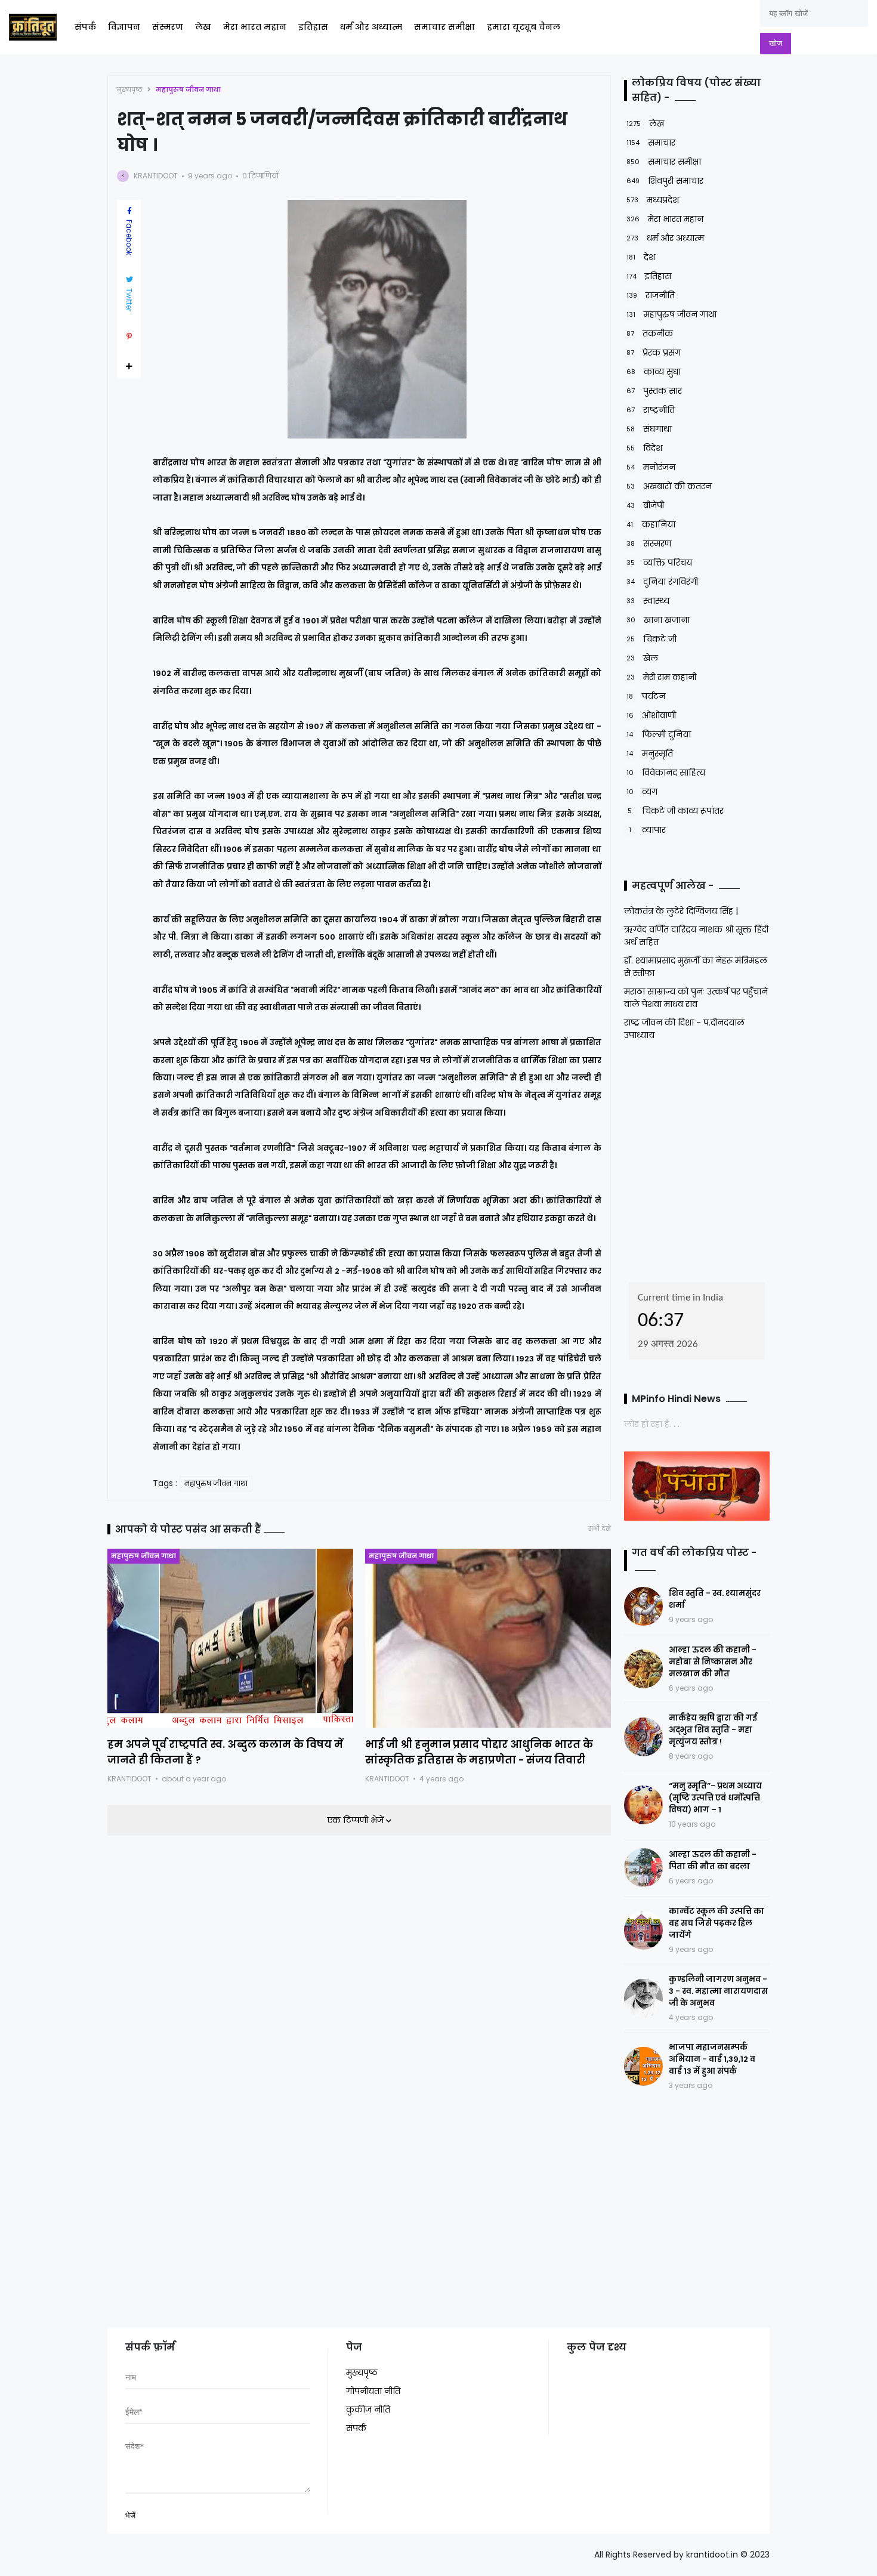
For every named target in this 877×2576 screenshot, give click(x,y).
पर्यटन (646, 696)
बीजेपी (645, 505)
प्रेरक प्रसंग (654, 353)
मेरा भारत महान (255, 27)
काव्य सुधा (654, 372)
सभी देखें (600, 1529)
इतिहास (313, 27)
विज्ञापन (124, 27)
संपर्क (85, 27)
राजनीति (651, 295)
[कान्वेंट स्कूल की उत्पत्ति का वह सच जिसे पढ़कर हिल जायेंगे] (643, 1930)
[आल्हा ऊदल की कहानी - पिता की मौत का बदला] (643, 1868)
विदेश (644, 448)
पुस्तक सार (654, 391)
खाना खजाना (658, 620)
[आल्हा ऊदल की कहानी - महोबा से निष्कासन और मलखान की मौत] (643, 1669)
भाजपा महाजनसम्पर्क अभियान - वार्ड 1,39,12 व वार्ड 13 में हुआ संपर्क (712, 2059)
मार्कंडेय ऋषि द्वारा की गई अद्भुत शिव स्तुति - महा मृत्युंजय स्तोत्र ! (713, 1730)
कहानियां (651, 524)
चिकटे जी (651, 639)
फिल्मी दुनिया (659, 734)
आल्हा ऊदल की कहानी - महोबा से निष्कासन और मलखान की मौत (713, 1662)
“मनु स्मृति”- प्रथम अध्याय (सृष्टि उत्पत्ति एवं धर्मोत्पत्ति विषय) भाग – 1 (715, 1798)
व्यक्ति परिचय (659, 563)
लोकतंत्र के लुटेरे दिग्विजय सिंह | (681, 911)
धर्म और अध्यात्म (371, 27)
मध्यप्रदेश (653, 200)
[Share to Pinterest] (129, 336)
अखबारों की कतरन (669, 486)
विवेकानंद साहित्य (666, 773)
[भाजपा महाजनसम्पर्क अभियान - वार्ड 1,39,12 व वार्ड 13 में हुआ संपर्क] (643, 2066)
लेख (203, 27)
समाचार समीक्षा (444, 27)
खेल (642, 658)
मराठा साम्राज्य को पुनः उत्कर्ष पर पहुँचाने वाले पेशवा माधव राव (696, 998)
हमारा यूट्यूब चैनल (524, 27)
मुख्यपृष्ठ (130, 89)
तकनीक (650, 333)
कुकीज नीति (368, 2410)
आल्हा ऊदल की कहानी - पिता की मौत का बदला (713, 1860)
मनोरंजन (651, 467)
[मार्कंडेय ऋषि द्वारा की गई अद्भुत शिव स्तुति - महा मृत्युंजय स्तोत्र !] (643, 1737)
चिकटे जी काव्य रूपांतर (676, 811)
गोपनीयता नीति (373, 2391)
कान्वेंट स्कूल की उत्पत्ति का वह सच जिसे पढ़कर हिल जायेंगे (717, 1923)
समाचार (651, 143)
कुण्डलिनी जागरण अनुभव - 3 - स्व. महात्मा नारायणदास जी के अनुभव (718, 1991)
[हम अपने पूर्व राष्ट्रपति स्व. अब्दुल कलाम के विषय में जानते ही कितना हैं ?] (230, 1638)
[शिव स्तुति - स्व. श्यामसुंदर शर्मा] (643, 1606)
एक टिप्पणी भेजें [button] (356, 1820)
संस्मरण (168, 27)
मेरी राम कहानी (661, 677)
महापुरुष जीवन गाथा (188, 89)
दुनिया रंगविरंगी (662, 582)
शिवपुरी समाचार (665, 181)
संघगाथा (649, 429)
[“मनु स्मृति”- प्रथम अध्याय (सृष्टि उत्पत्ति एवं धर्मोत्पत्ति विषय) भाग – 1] (643, 1805)
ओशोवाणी (651, 715)
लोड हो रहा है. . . (652, 1424)
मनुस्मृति (650, 753)
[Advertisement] (699, 1158)
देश (641, 257)
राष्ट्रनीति (651, 410)
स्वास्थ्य (648, 601)
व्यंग (642, 792)
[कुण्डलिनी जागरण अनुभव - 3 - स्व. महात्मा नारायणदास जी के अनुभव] (643, 1998)
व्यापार (647, 830)
